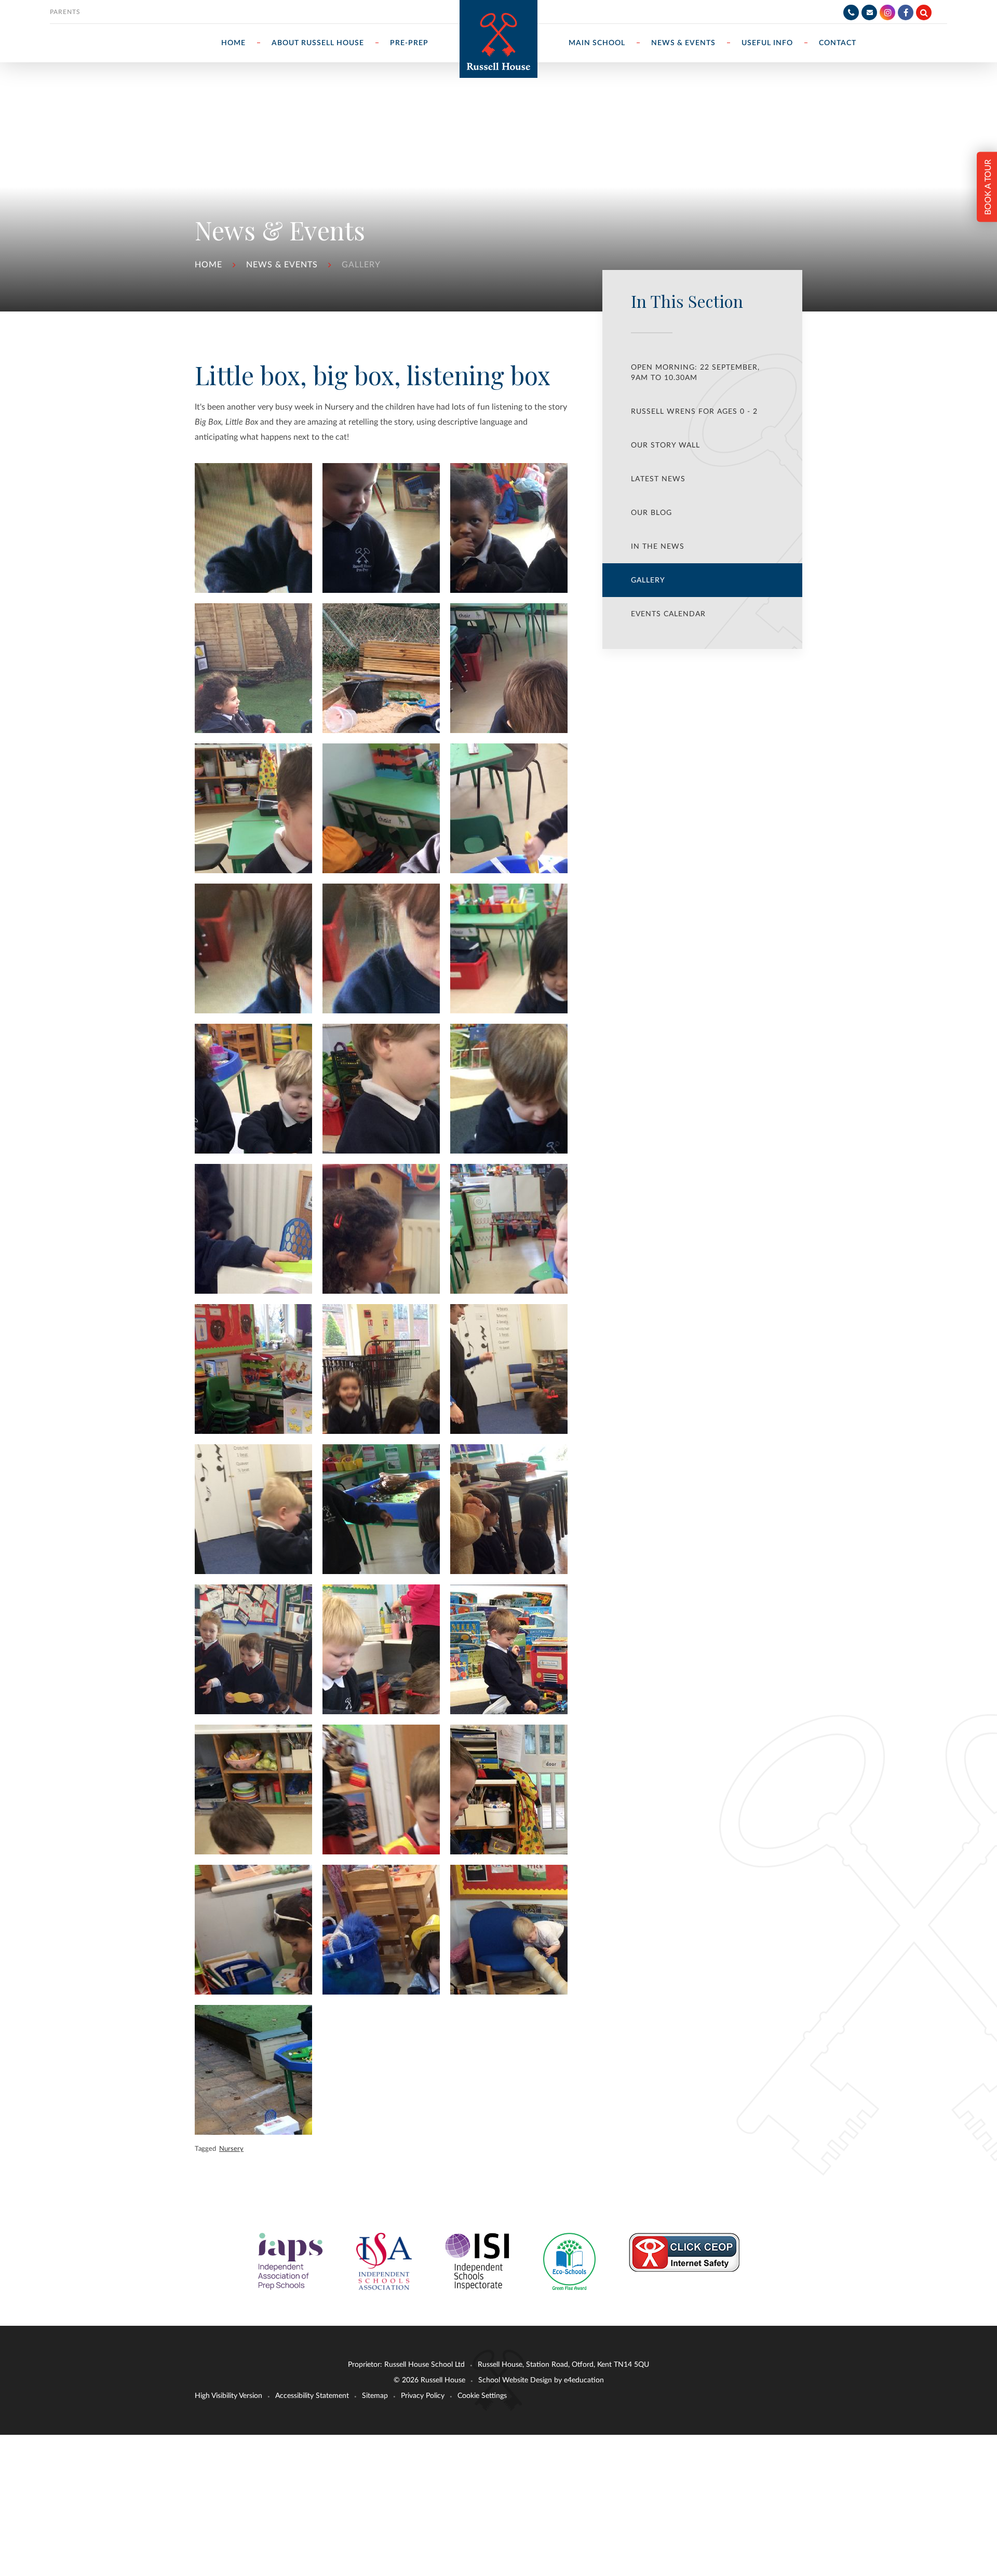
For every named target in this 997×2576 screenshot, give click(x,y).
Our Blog (651, 513)
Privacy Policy (423, 2396)
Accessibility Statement (312, 2396)
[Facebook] (906, 12)
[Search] (924, 12)
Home (208, 265)
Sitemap (375, 2396)
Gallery (361, 265)
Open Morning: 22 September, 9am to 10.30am (695, 373)
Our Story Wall (665, 445)
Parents (65, 12)
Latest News (658, 479)
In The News (658, 547)
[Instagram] (887, 12)
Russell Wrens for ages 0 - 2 (694, 412)
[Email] (869, 12)
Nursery (231, 2149)
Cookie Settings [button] (482, 2396)
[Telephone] (851, 12)
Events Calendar (668, 614)
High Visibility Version (228, 2396)
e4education (584, 2380)
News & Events (282, 265)
